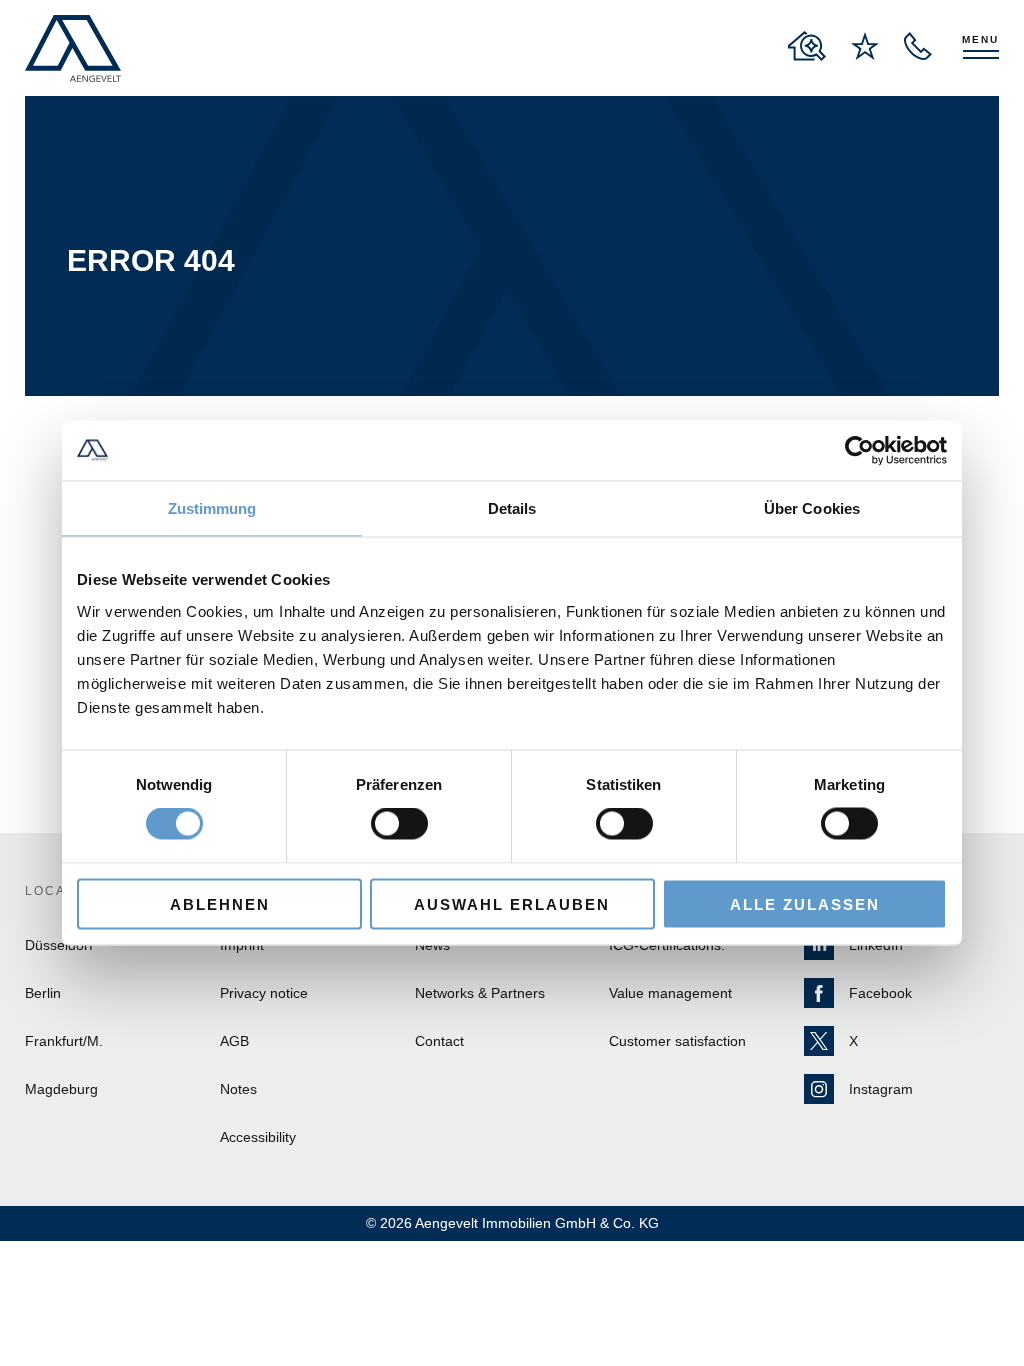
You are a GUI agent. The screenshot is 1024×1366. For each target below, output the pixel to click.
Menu (980, 39)
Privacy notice (264, 993)
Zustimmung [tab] (212, 508)
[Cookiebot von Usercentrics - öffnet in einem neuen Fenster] (859, 451)
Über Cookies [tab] (812, 508)
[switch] (399, 824)
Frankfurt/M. (64, 1041)
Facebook (880, 993)
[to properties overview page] (807, 46)
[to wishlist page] (865, 46)
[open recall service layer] (918, 46)
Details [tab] (512, 508)
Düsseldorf (59, 945)
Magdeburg (61, 1089)
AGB (234, 1041)
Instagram (881, 1089)
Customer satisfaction (677, 1041)
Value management (670, 993)
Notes (238, 1089)
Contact (439, 1041)
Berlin (43, 993)
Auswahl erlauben (512, 903)
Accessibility (258, 1137)
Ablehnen (220, 903)
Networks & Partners (480, 993)
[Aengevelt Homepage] (73, 48)
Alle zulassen (805, 903)
